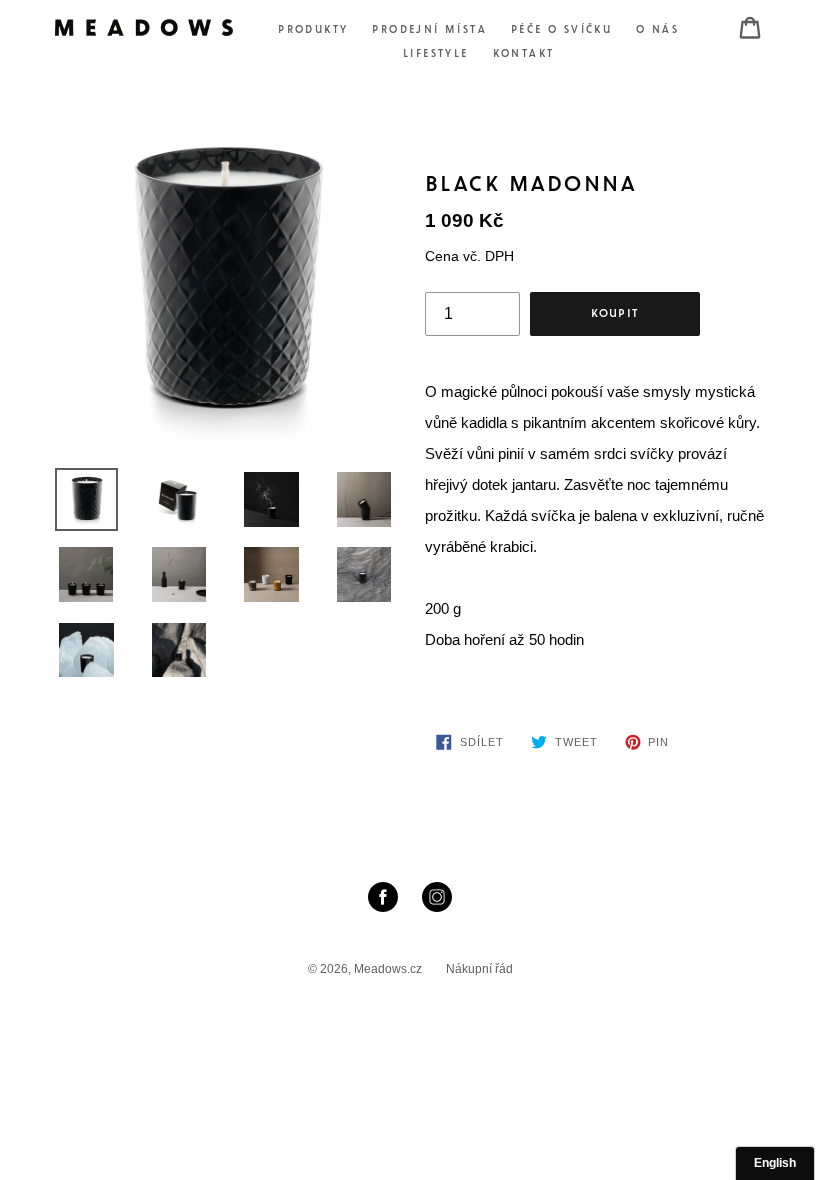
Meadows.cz (388, 969)
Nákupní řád (479, 969)
